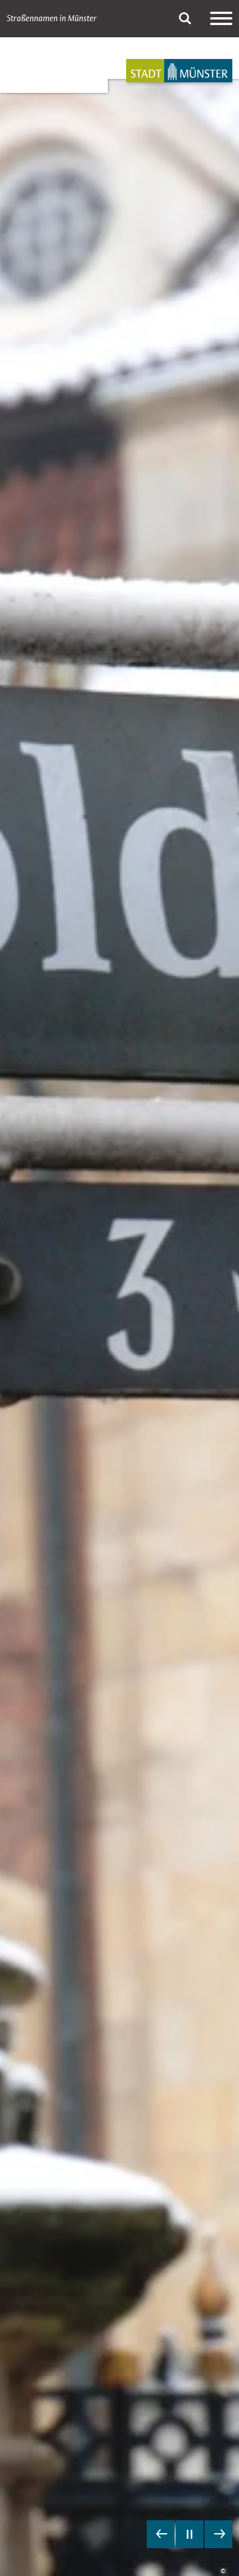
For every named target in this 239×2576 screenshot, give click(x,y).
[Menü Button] (221, 18)
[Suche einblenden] (185, 18)
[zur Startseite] (179, 71)
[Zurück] (161, 2534)
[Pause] (190, 2534)
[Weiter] (218, 2534)
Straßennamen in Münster (52, 18)
